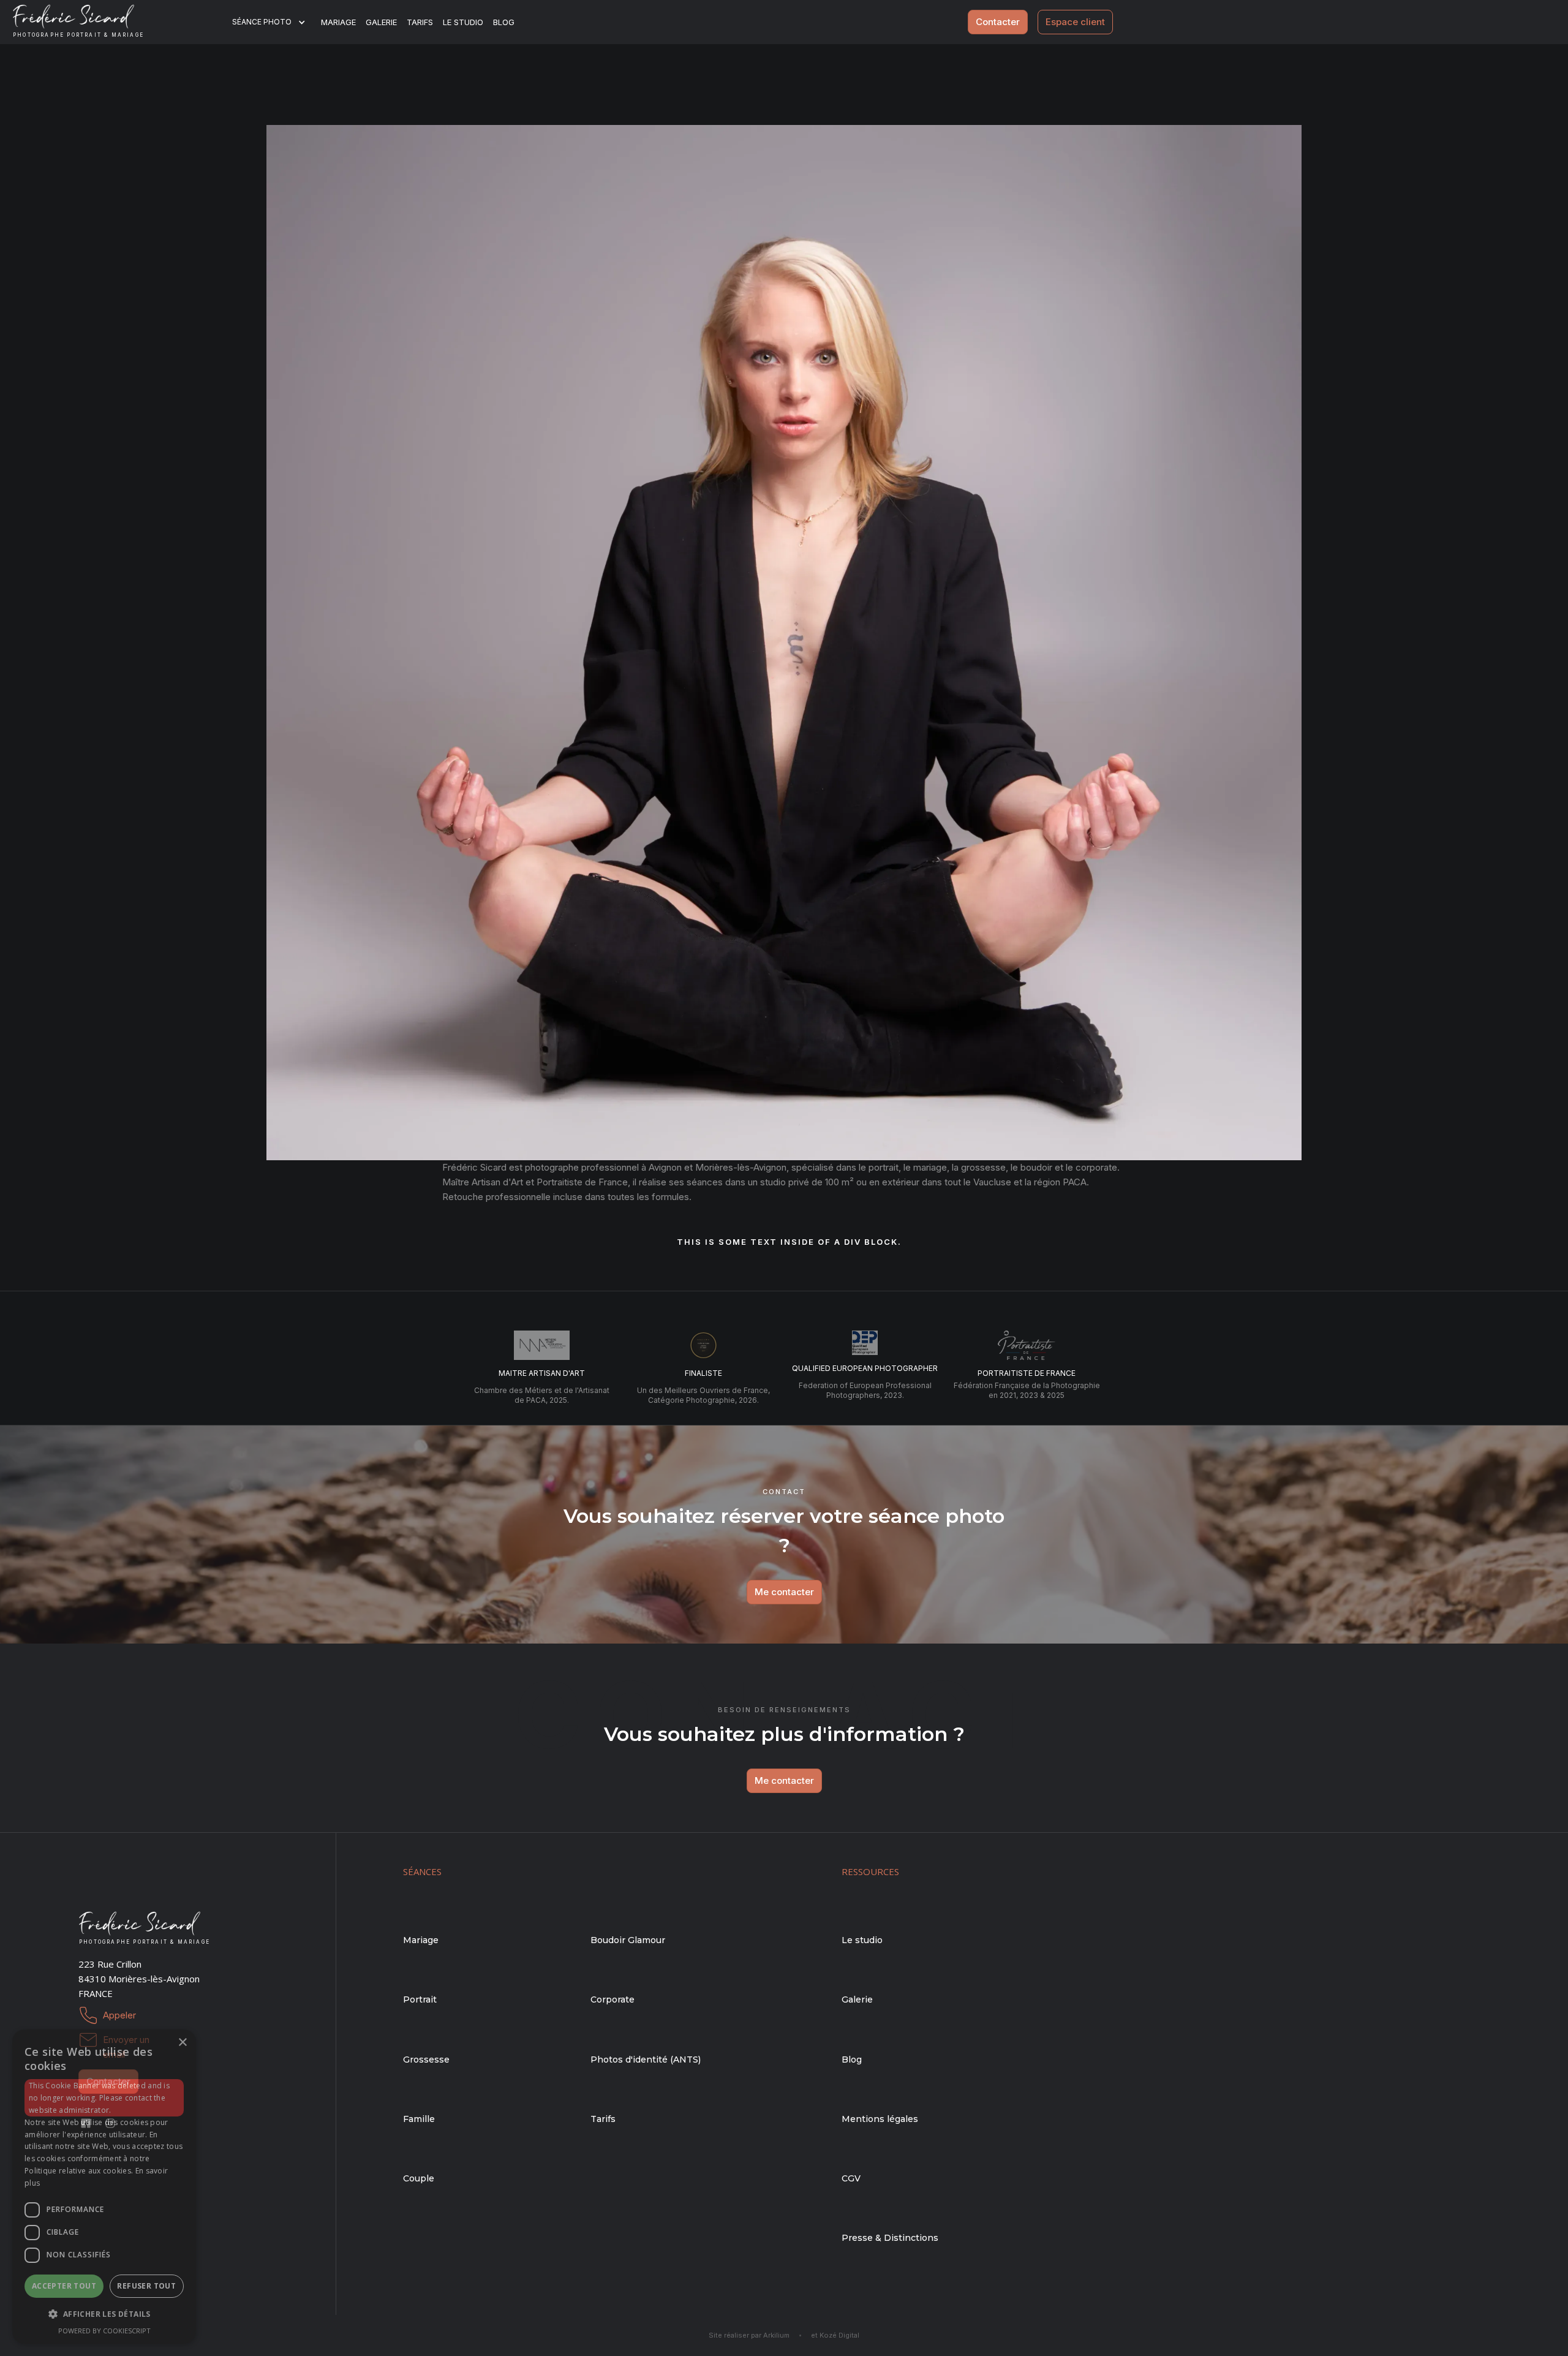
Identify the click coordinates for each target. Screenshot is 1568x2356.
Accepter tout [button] (64, 2286)
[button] (277, 22)
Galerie (381, 22)
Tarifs (420, 22)
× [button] (182, 2043)
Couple (419, 2178)
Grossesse (426, 2060)
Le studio (463, 22)
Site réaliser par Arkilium (749, 2335)
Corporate (612, 1999)
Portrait (420, 1999)
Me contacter (784, 1592)
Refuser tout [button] (146, 2286)
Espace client (1075, 22)
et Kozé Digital (835, 2335)
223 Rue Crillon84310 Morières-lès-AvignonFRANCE (139, 1979)
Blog (852, 2060)
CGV (851, 2178)
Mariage (338, 22)
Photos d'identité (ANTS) (646, 2060)
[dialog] (104, 2187)
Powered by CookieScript (104, 2331)
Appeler (119, 2015)
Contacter (998, 22)
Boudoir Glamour (628, 1940)
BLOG (504, 22)
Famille (419, 2119)
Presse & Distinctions (890, 2238)
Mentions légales (880, 2119)
